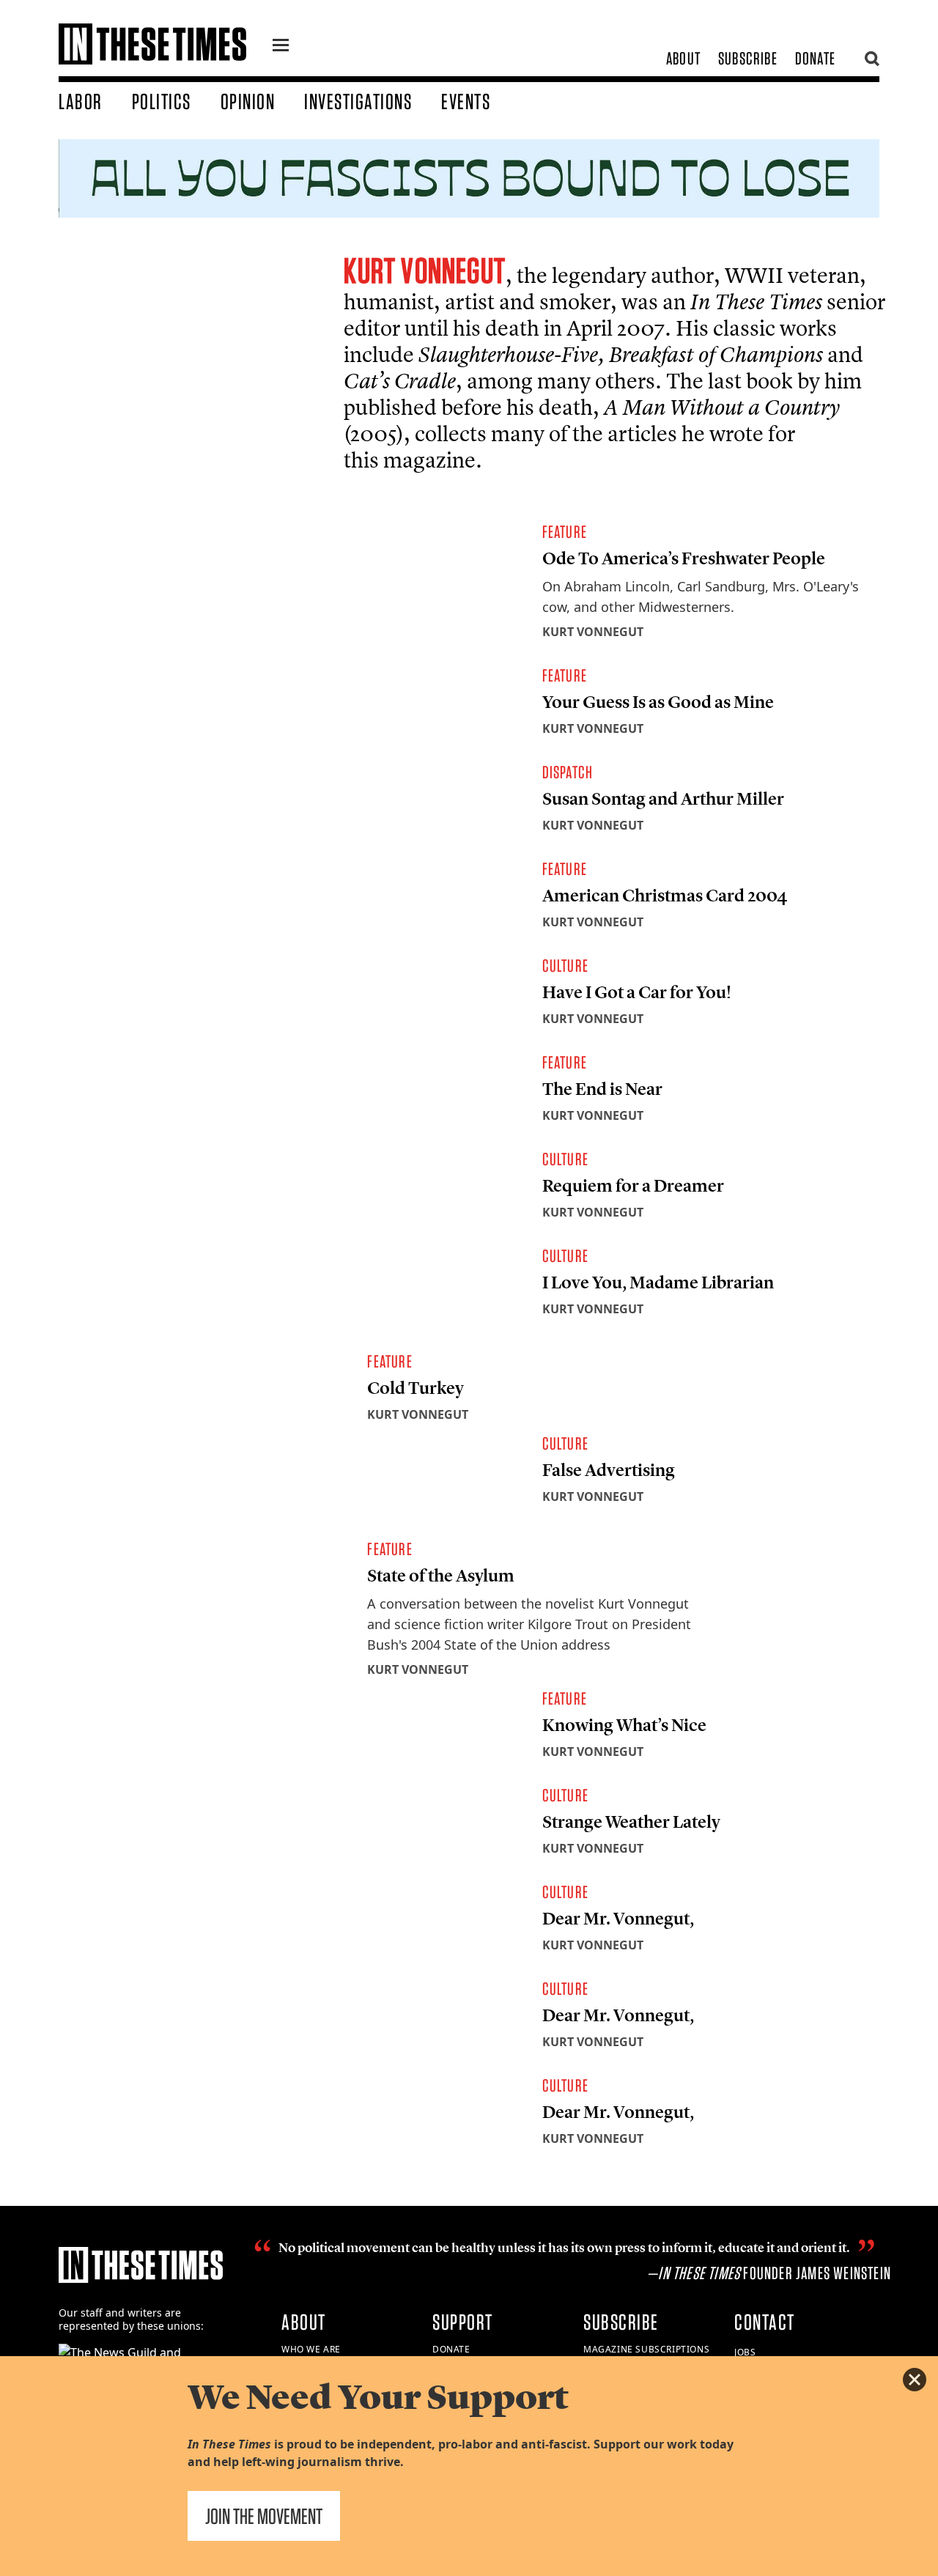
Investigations (358, 101)
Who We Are (311, 2349)
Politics (162, 101)
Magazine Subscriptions (646, 2349)
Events (466, 101)
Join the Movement (264, 2516)
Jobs (745, 2352)
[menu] (281, 47)
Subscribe (748, 58)
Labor (81, 101)
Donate (815, 58)
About (683, 58)
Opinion (248, 101)
